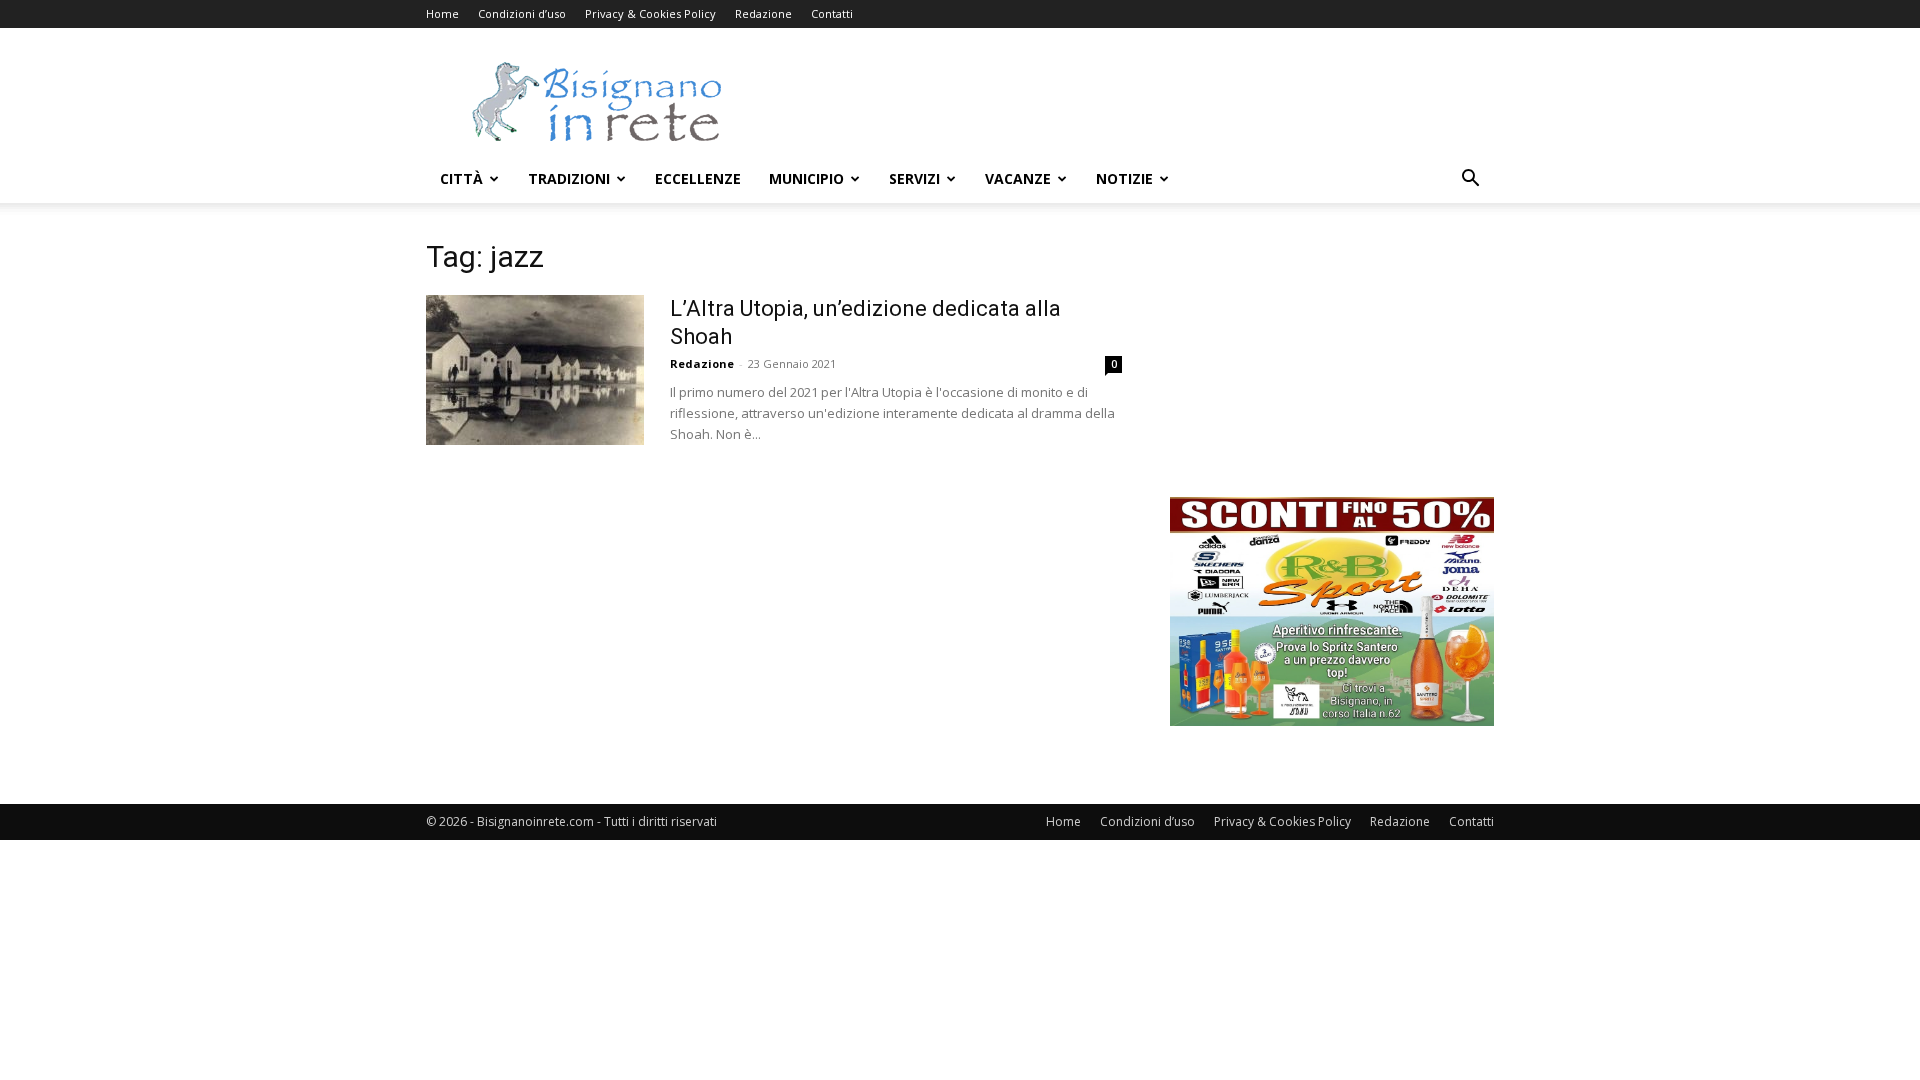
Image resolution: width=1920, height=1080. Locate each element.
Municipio (806, 178)
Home (442, 13)
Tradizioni (569, 178)
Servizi (914, 178)
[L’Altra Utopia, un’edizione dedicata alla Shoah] (535, 370)
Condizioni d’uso (522, 13)
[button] (1470, 180)
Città (461, 178)
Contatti (832, 13)
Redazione (763, 13)
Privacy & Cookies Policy (650, 13)
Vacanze (1018, 178)
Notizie (1124, 178)
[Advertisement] (1130, 101)
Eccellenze (698, 178)
